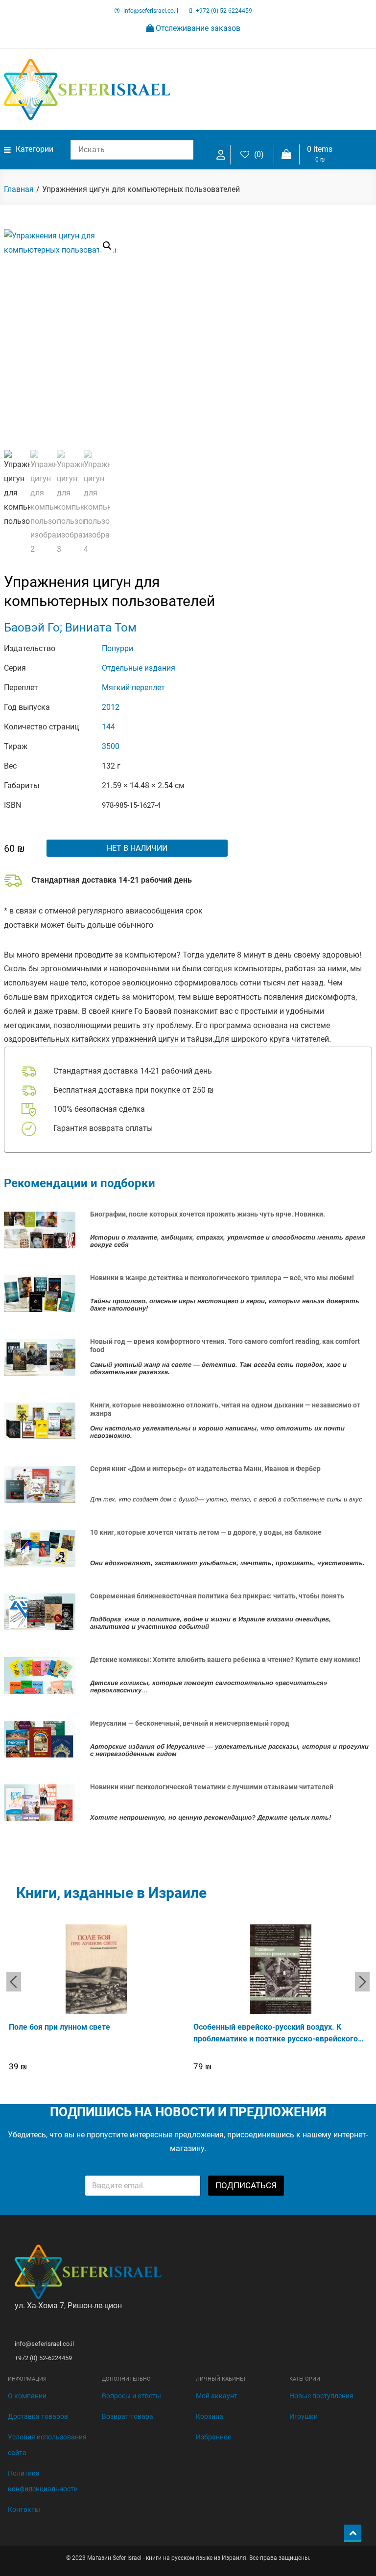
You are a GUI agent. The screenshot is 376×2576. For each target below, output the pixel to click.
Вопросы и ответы (131, 2396)
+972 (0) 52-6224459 (224, 11)
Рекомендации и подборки (80, 1183)
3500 (111, 746)
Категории (35, 149)
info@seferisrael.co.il (151, 11)
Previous (14, 1982)
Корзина (210, 2416)
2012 (111, 707)
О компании (27, 2396)
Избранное (213, 2437)
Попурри (117, 648)
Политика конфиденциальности (43, 2481)
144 (108, 727)
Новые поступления (321, 2396)
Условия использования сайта (47, 2445)
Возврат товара (128, 2416)
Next (362, 1982)
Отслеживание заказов (197, 28)
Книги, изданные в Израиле (111, 1893)
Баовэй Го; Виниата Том (70, 628)
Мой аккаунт (217, 2396)
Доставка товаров (38, 2416)
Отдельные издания (139, 668)
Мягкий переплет (133, 688)
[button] (107, 246)
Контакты (24, 2509)
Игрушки (304, 2416)
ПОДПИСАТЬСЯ (246, 2185)
